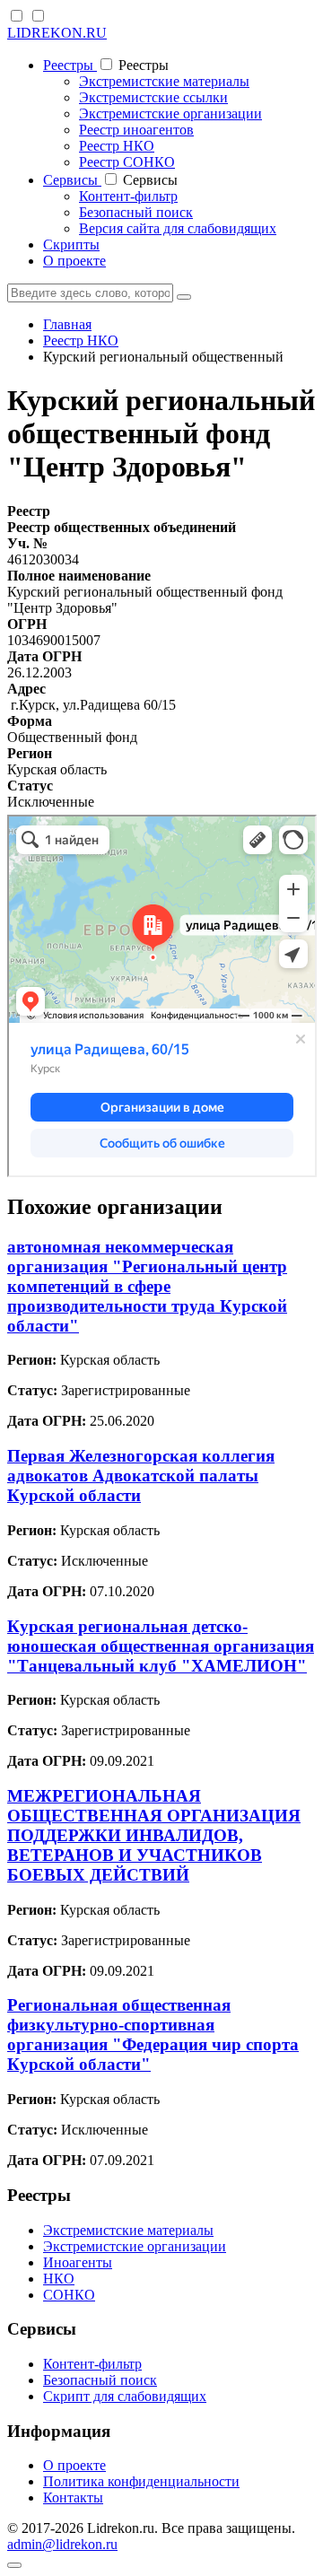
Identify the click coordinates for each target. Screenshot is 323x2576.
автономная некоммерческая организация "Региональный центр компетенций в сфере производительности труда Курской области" (147, 1286)
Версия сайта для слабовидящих (178, 228)
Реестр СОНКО (127, 162)
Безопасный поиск (136, 212)
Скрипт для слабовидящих (125, 2396)
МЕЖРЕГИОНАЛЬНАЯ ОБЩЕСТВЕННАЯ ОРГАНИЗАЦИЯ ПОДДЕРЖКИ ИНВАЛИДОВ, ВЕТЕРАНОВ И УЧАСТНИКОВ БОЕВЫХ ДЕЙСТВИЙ (154, 1835)
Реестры (70, 65)
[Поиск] (184, 297)
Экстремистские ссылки (153, 97)
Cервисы (72, 180)
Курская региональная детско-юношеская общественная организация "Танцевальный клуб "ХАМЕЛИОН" (161, 1646)
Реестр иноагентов (136, 130)
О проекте (74, 261)
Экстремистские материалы (164, 81)
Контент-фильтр (128, 196)
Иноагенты (78, 2262)
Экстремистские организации (170, 114)
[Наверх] (14, 2565)
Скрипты (71, 245)
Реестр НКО (117, 146)
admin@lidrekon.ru (62, 2544)
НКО (59, 2279)
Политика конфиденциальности (141, 2481)
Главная (67, 324)
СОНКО (69, 2295)
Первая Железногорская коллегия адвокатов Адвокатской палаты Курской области (141, 1476)
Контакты (73, 2497)
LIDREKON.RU (57, 33)
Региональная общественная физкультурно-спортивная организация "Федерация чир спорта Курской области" (153, 2035)
